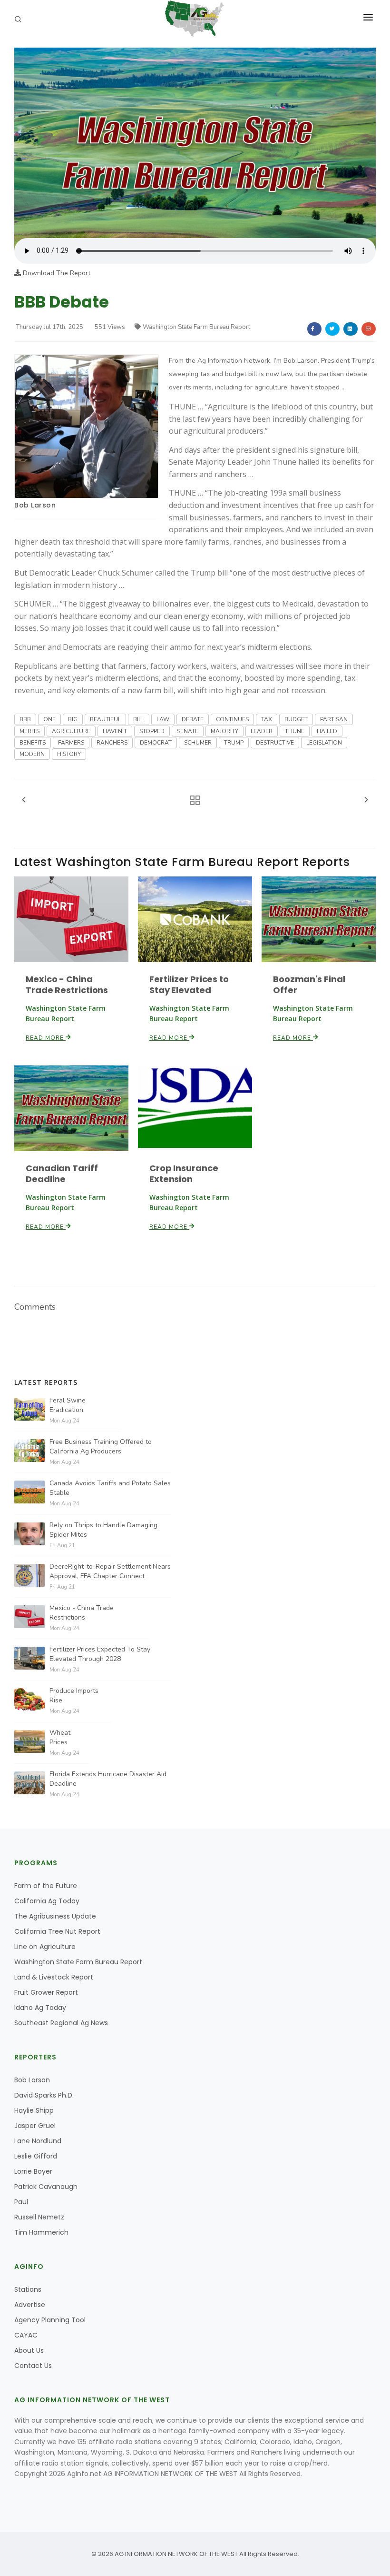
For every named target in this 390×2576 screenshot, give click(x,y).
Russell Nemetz (39, 2217)
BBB (25, 719)
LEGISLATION (324, 743)
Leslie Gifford (36, 2156)
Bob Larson (35, 505)
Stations (28, 2289)
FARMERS (71, 743)
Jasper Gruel (35, 2126)
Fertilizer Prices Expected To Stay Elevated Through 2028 (100, 1654)
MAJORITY (224, 731)
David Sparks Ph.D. (44, 2095)
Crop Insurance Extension (184, 1174)
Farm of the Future (46, 1886)
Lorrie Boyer (33, 2171)
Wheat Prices (60, 1737)
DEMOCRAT (156, 743)
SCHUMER (198, 743)
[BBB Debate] (195, 142)
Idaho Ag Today (40, 2008)
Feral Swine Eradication (68, 1405)
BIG (73, 719)
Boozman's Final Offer (309, 985)
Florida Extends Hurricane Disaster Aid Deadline (108, 1779)
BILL (139, 719)
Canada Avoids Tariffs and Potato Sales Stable (110, 1488)
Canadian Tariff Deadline (62, 1174)
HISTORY (69, 754)
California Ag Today (47, 1901)
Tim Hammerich (41, 2232)
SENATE (188, 731)
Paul (21, 2202)
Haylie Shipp (34, 2110)
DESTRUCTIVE (275, 743)
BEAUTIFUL (105, 719)
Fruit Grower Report (46, 1992)
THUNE (295, 731)
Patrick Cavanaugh (46, 2187)
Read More (46, 1038)
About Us (29, 2350)
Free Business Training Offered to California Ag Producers (101, 1447)
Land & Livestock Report (54, 1977)
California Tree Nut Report (57, 1931)
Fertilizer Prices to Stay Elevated (189, 985)
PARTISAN (334, 719)
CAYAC (26, 2335)
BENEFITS (33, 743)
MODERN (32, 754)
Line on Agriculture (45, 1947)
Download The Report (56, 273)
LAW (163, 719)
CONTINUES (232, 719)
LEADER (262, 731)
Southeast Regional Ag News (61, 2023)
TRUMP (234, 743)
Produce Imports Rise (74, 1696)
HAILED (327, 731)
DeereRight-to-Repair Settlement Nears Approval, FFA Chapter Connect (110, 1571)
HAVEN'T (115, 731)
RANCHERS (112, 743)
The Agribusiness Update (55, 1916)
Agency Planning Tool (50, 2320)
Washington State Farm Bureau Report (196, 327)
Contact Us (33, 2366)
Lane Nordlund (38, 2141)
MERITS (29, 731)
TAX (267, 719)
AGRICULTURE (71, 731)
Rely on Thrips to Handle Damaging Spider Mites (103, 1530)
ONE (49, 719)
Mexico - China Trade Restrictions (67, 985)
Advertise (30, 2305)
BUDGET (296, 719)
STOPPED (152, 731)
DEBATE (193, 719)
